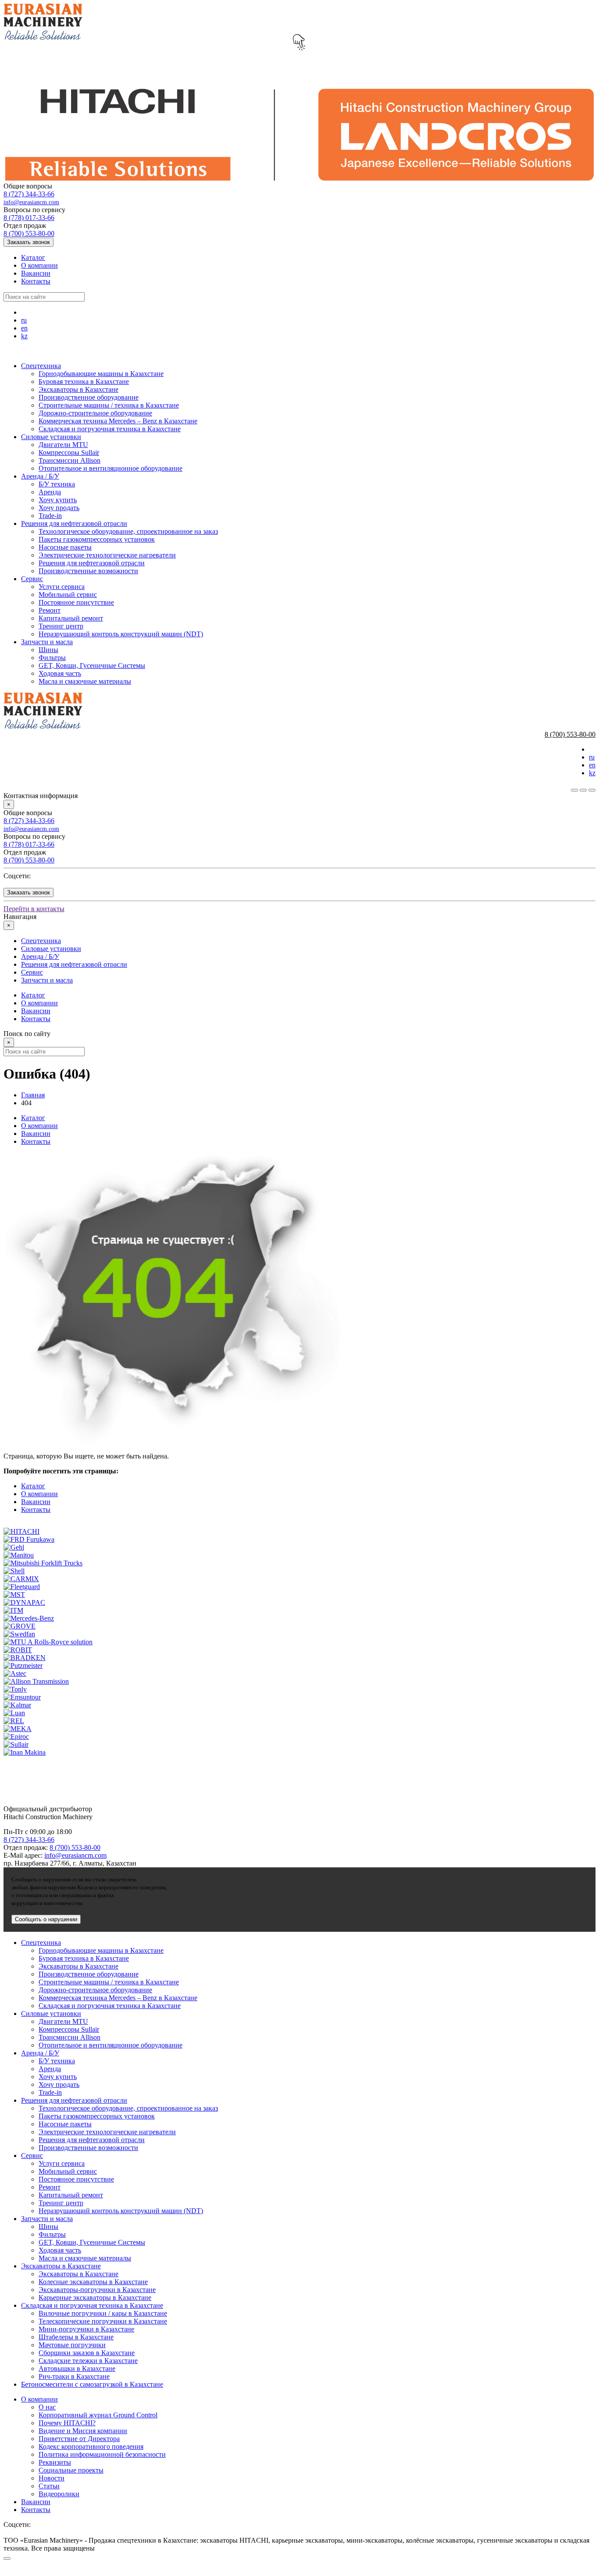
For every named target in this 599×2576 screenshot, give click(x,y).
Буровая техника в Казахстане (84, 381)
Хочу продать (59, 508)
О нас (47, 2407)
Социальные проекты (71, 2470)
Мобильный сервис (68, 594)
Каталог (33, 257)
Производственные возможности (88, 571)
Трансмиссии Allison (70, 460)
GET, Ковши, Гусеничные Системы (92, 665)
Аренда (50, 492)
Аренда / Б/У (40, 476)
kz (24, 336)
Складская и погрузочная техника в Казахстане (110, 429)
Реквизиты (55, 2462)
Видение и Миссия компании (83, 2431)
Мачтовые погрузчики (72, 2345)
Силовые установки (51, 437)
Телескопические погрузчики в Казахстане (103, 2321)
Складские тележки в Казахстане (88, 2361)
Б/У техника (57, 484)
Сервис (32, 579)
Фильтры (52, 658)
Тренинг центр (61, 626)
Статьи (49, 2486)
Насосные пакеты (65, 547)
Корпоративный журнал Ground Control (98, 2415)
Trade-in (50, 516)
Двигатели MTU (63, 445)
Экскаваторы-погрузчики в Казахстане (97, 2290)
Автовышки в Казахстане (77, 2368)
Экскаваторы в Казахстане (78, 389)
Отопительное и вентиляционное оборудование (111, 468)
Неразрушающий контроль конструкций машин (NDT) (121, 634)
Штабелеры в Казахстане (76, 2337)
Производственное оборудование (89, 397)
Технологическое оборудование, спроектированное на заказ (128, 531)
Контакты (36, 281)
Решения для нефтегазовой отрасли (74, 523)
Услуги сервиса (62, 587)
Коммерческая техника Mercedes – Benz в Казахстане (118, 421)
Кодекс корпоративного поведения (91, 2446)
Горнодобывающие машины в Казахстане (101, 374)
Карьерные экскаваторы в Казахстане (95, 2297)
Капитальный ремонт (71, 618)
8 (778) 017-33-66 (29, 218)
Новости (52, 2478)
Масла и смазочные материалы (85, 681)
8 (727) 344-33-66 (29, 194)
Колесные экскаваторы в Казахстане (93, 2282)
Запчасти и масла (47, 642)
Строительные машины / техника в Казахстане (109, 405)
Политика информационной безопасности (102, 2454)
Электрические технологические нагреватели (107, 555)
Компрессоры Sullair (69, 452)
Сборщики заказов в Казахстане (87, 2353)
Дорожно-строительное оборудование (95, 413)
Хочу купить (58, 500)
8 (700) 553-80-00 (29, 233)
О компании (39, 265)
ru (24, 320)
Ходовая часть (60, 673)
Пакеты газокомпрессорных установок (97, 539)
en (24, 328)
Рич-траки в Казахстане (74, 2376)
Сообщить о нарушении (46, 1919)
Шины (48, 650)
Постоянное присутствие (76, 602)
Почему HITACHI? (67, 2423)
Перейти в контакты (34, 909)
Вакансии (36, 273)
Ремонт (50, 610)
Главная (33, 1095)
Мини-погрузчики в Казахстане (86, 2329)
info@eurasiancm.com (31, 202)
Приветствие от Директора (79, 2439)
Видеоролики (59, 2494)
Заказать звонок (29, 242)
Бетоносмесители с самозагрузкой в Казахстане (92, 2384)
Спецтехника (41, 366)
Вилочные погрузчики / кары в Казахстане (103, 2313)
